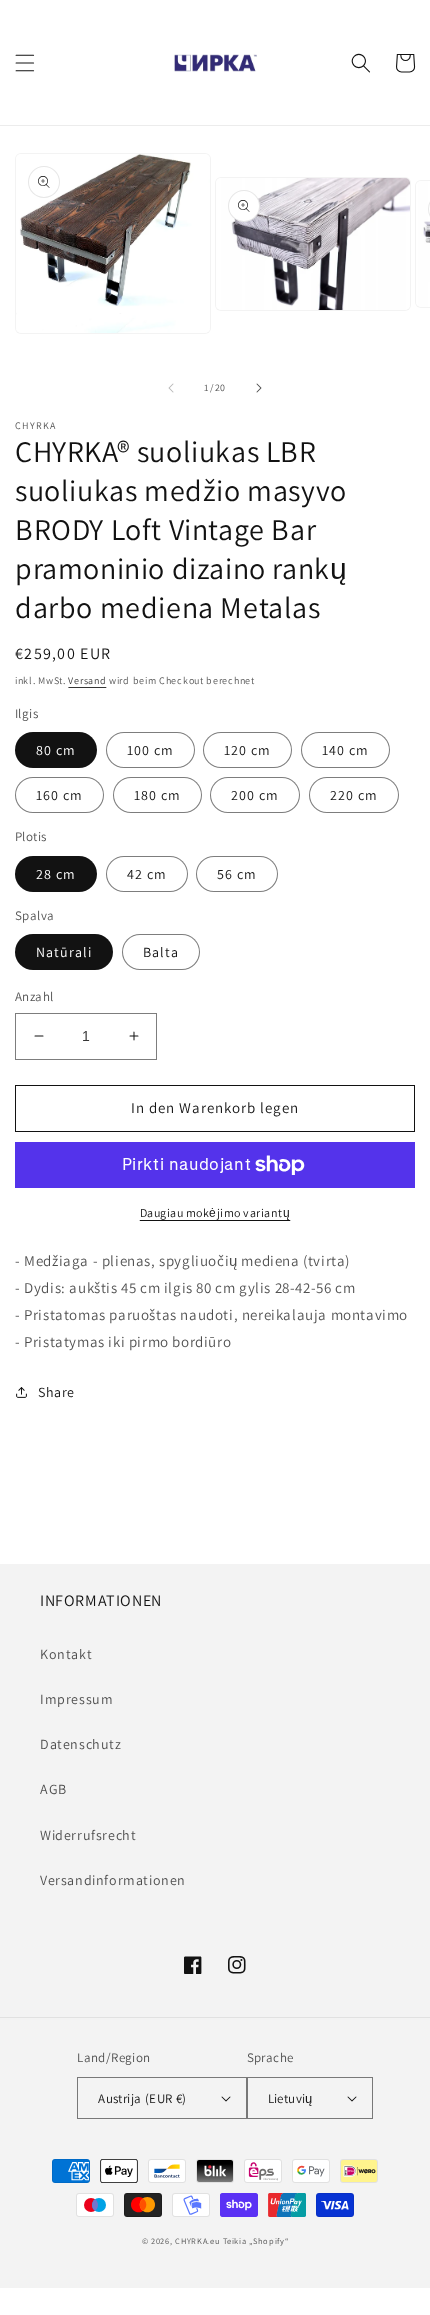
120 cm (247, 750)
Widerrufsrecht (88, 1835)
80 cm (56, 750)
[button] (25, 63)
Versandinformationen (113, 1880)
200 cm (255, 795)
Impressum (76, 1699)
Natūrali (64, 952)
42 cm (147, 874)
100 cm (150, 750)
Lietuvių (290, 2098)
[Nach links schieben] (171, 388)
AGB (53, 1789)
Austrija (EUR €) (142, 2098)
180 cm (157, 795)
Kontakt (66, 1654)
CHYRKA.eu (197, 2240)
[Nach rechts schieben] (259, 388)
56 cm (237, 874)
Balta (161, 952)
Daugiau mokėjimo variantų (215, 1212)
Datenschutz (81, 1744)
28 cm (56, 874)
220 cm (354, 795)
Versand (87, 680)
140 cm (345, 750)
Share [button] (56, 1392)
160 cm (59, 795)
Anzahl (34, 996)
